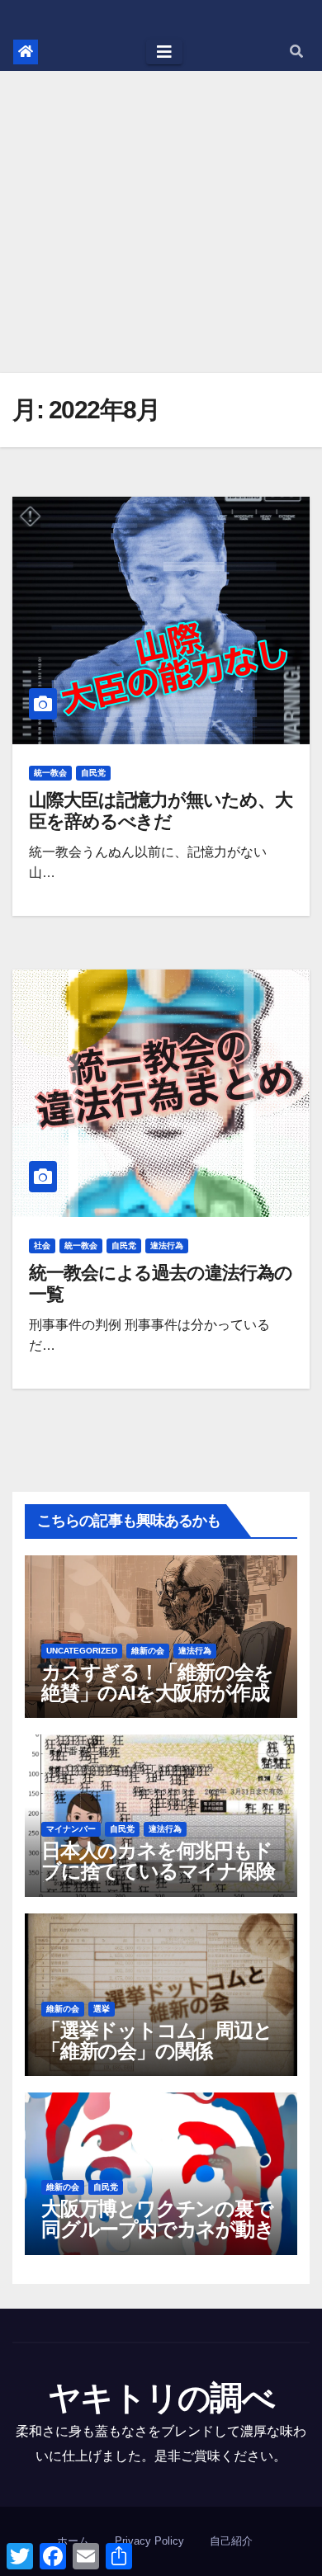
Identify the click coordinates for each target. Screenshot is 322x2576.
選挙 (102, 2009)
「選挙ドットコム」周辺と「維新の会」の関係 (157, 2041)
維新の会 (148, 1651)
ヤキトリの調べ (161, 2398)
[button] (296, 52)
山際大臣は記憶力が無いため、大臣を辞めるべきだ (161, 811)
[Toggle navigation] (164, 52)
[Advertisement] (161, 222)
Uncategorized (82, 1651)
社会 (42, 1246)
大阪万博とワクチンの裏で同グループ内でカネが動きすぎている (158, 2229)
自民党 (93, 773)
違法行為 (167, 1246)
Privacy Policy (149, 2541)
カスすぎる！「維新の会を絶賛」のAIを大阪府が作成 (157, 1682)
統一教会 (50, 773)
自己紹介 (231, 2541)
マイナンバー (71, 1829)
